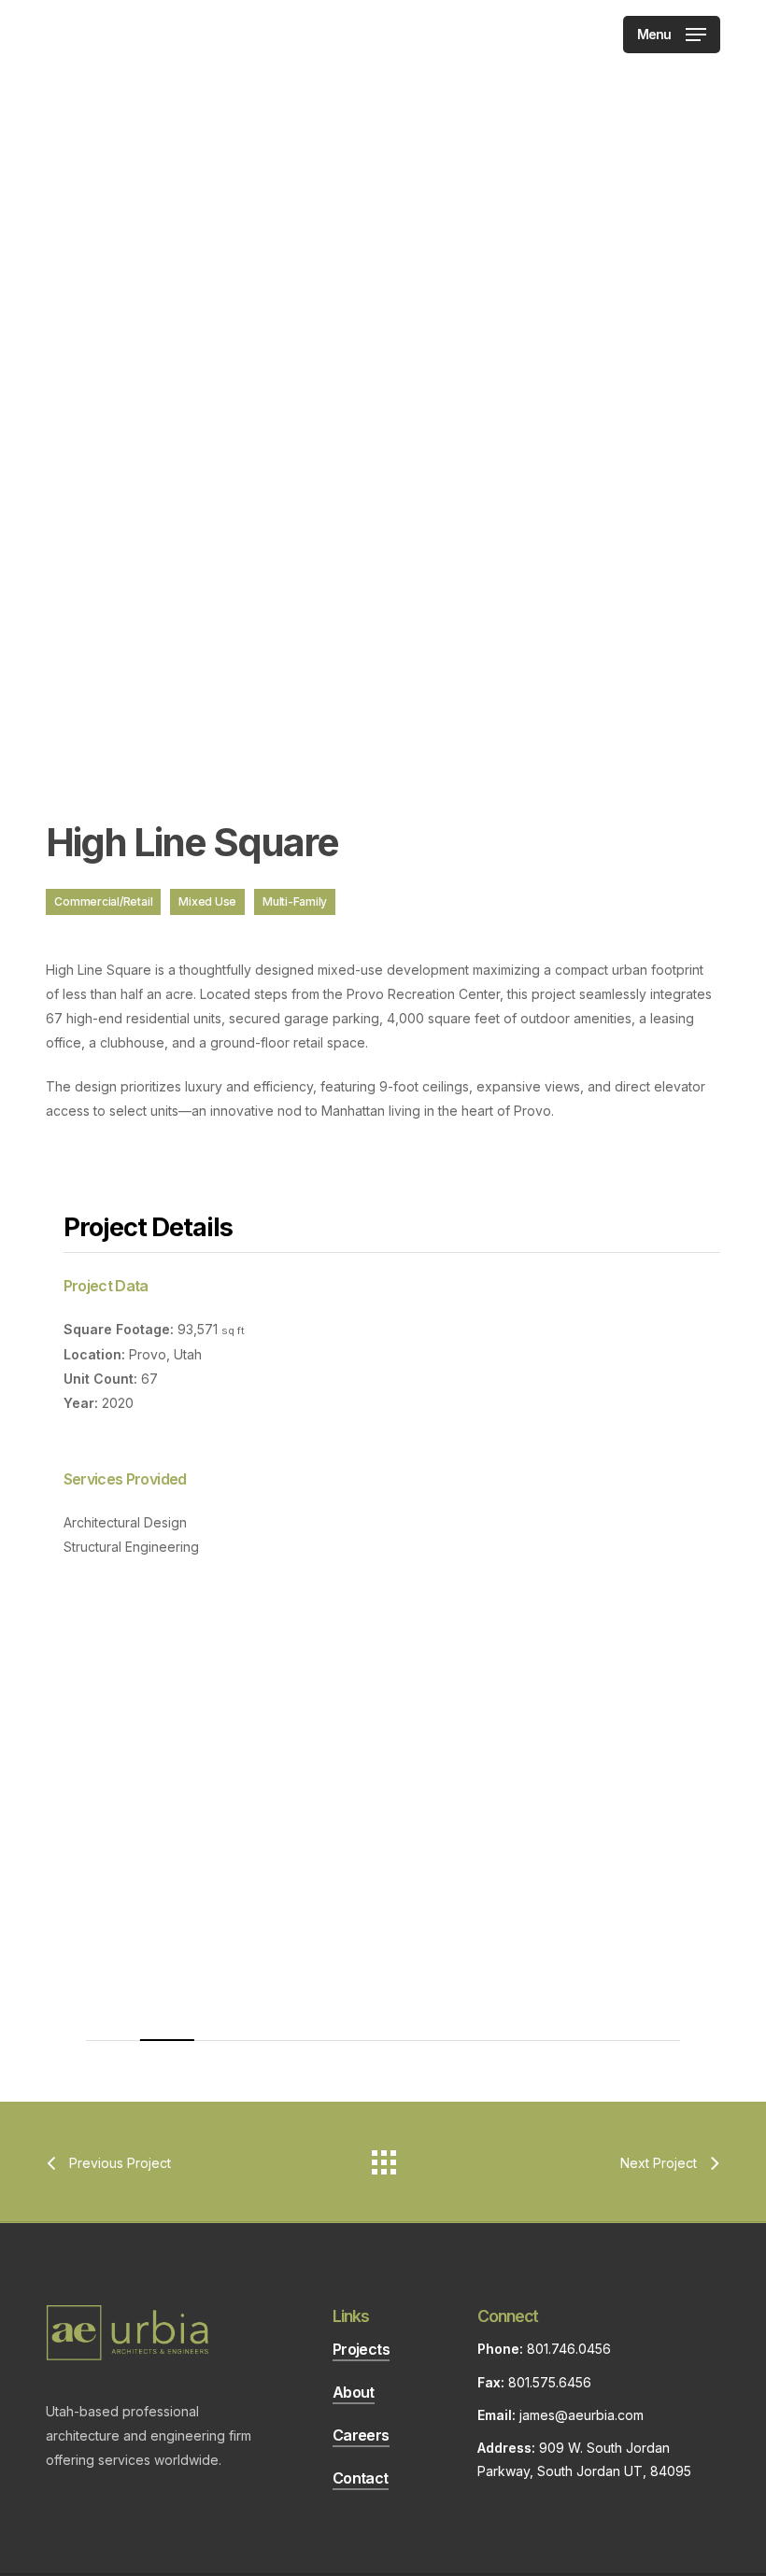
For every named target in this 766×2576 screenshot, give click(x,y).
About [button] (354, 2392)
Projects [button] (361, 2349)
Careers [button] (361, 2435)
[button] (672, 33)
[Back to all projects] (383, 2158)
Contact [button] (361, 2478)
